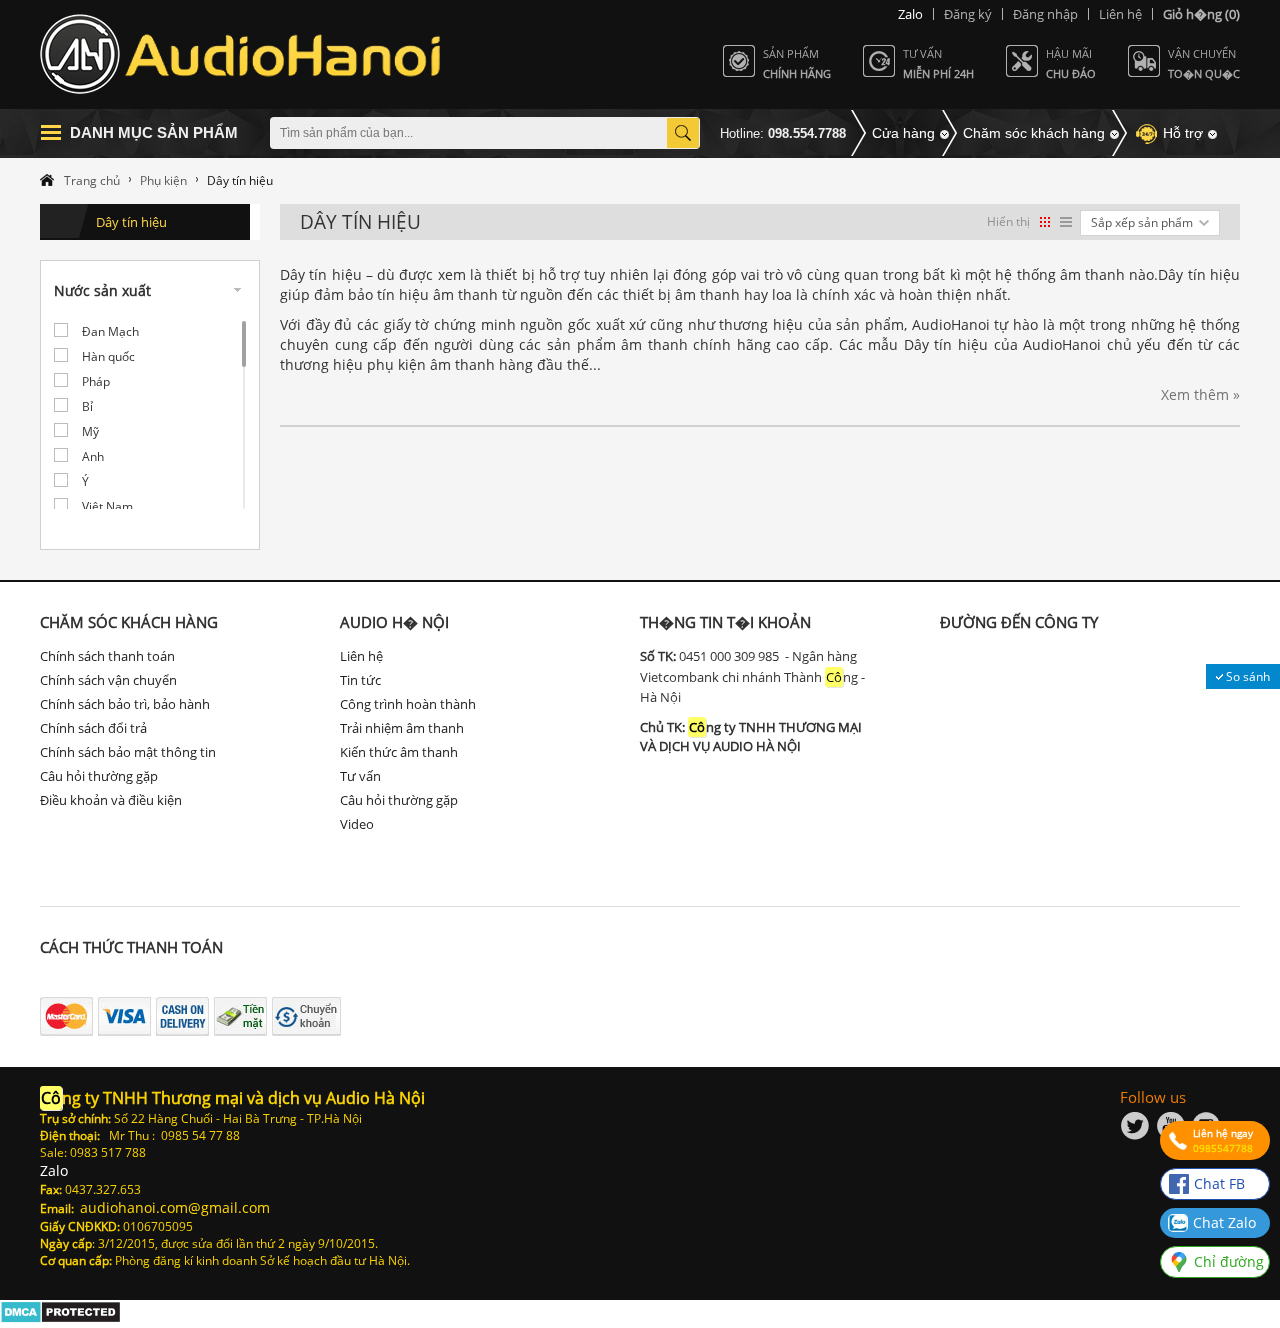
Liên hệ (1120, 14)
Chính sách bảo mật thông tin (128, 752)
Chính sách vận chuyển (108, 680)
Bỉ (87, 406)
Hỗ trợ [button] (1183, 133)
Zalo (910, 14)
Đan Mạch (110, 331)
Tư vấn (360, 776)
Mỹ (90, 431)
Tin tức (360, 680)
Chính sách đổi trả (93, 728)
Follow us (1153, 1097)
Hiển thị (1008, 221)
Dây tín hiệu (131, 222)
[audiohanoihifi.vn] (244, 54)
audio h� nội (394, 622)
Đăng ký (968, 14)
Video (357, 824)
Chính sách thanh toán (107, 656)
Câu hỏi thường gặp (99, 776)
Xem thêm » (1200, 394)
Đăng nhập (1045, 14)
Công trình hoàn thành (408, 704)
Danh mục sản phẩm (154, 132)
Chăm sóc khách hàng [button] (1034, 133)
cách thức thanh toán (131, 947)
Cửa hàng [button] (903, 133)
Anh (93, 456)
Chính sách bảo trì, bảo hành (125, 704)
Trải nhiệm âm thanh (402, 728)
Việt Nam (107, 506)
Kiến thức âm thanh (399, 752)
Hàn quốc (108, 356)
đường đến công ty (1019, 622)
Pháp (96, 381)
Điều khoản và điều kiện (111, 800)
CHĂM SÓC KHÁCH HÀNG (129, 622)
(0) (1201, 14)
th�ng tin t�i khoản (725, 622)
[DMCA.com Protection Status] (60, 1318)
